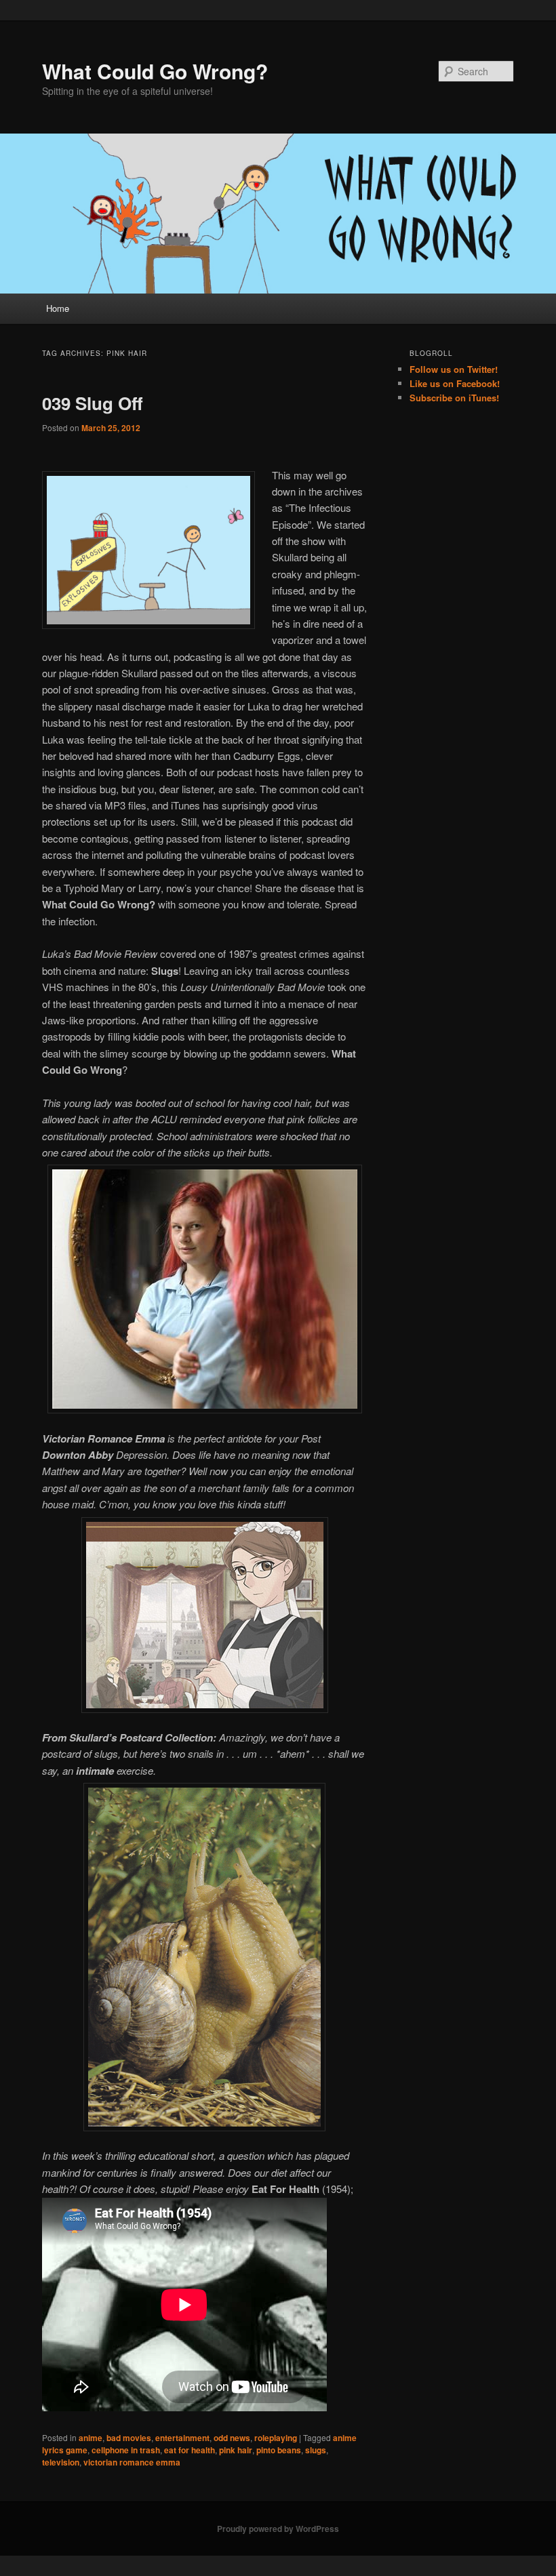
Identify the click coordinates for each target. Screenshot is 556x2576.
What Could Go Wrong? (155, 71)
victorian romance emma (132, 2462)
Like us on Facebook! (455, 383)
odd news (232, 2438)
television (61, 2462)
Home (58, 308)
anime (91, 2438)
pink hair (236, 2450)
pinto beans (279, 2450)
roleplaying (276, 2438)
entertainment (182, 2438)
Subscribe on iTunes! (454, 398)
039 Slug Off (93, 403)
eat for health (190, 2450)
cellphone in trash (126, 2450)
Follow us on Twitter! (454, 369)
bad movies (129, 2438)
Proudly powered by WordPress (278, 2529)
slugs (316, 2450)
